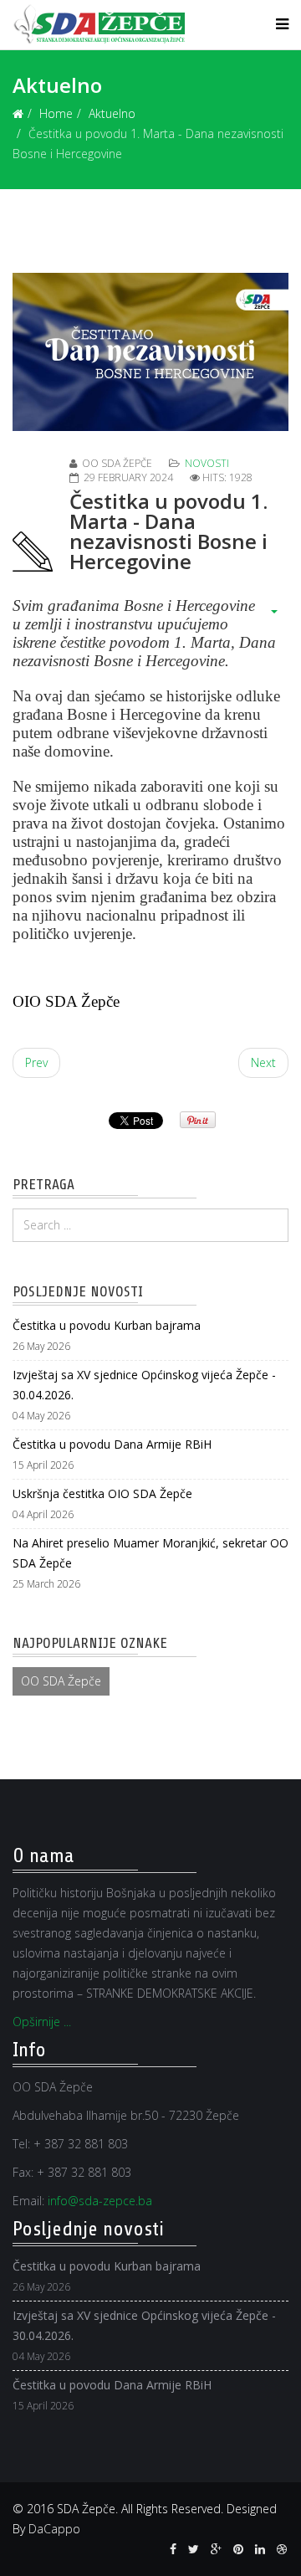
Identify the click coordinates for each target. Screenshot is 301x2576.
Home (56, 113)
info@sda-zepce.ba (100, 2201)
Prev (36, 1062)
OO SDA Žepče (61, 1681)
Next (263, 1062)
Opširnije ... (42, 2022)
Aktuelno (112, 113)
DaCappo (54, 2529)
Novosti (207, 463)
